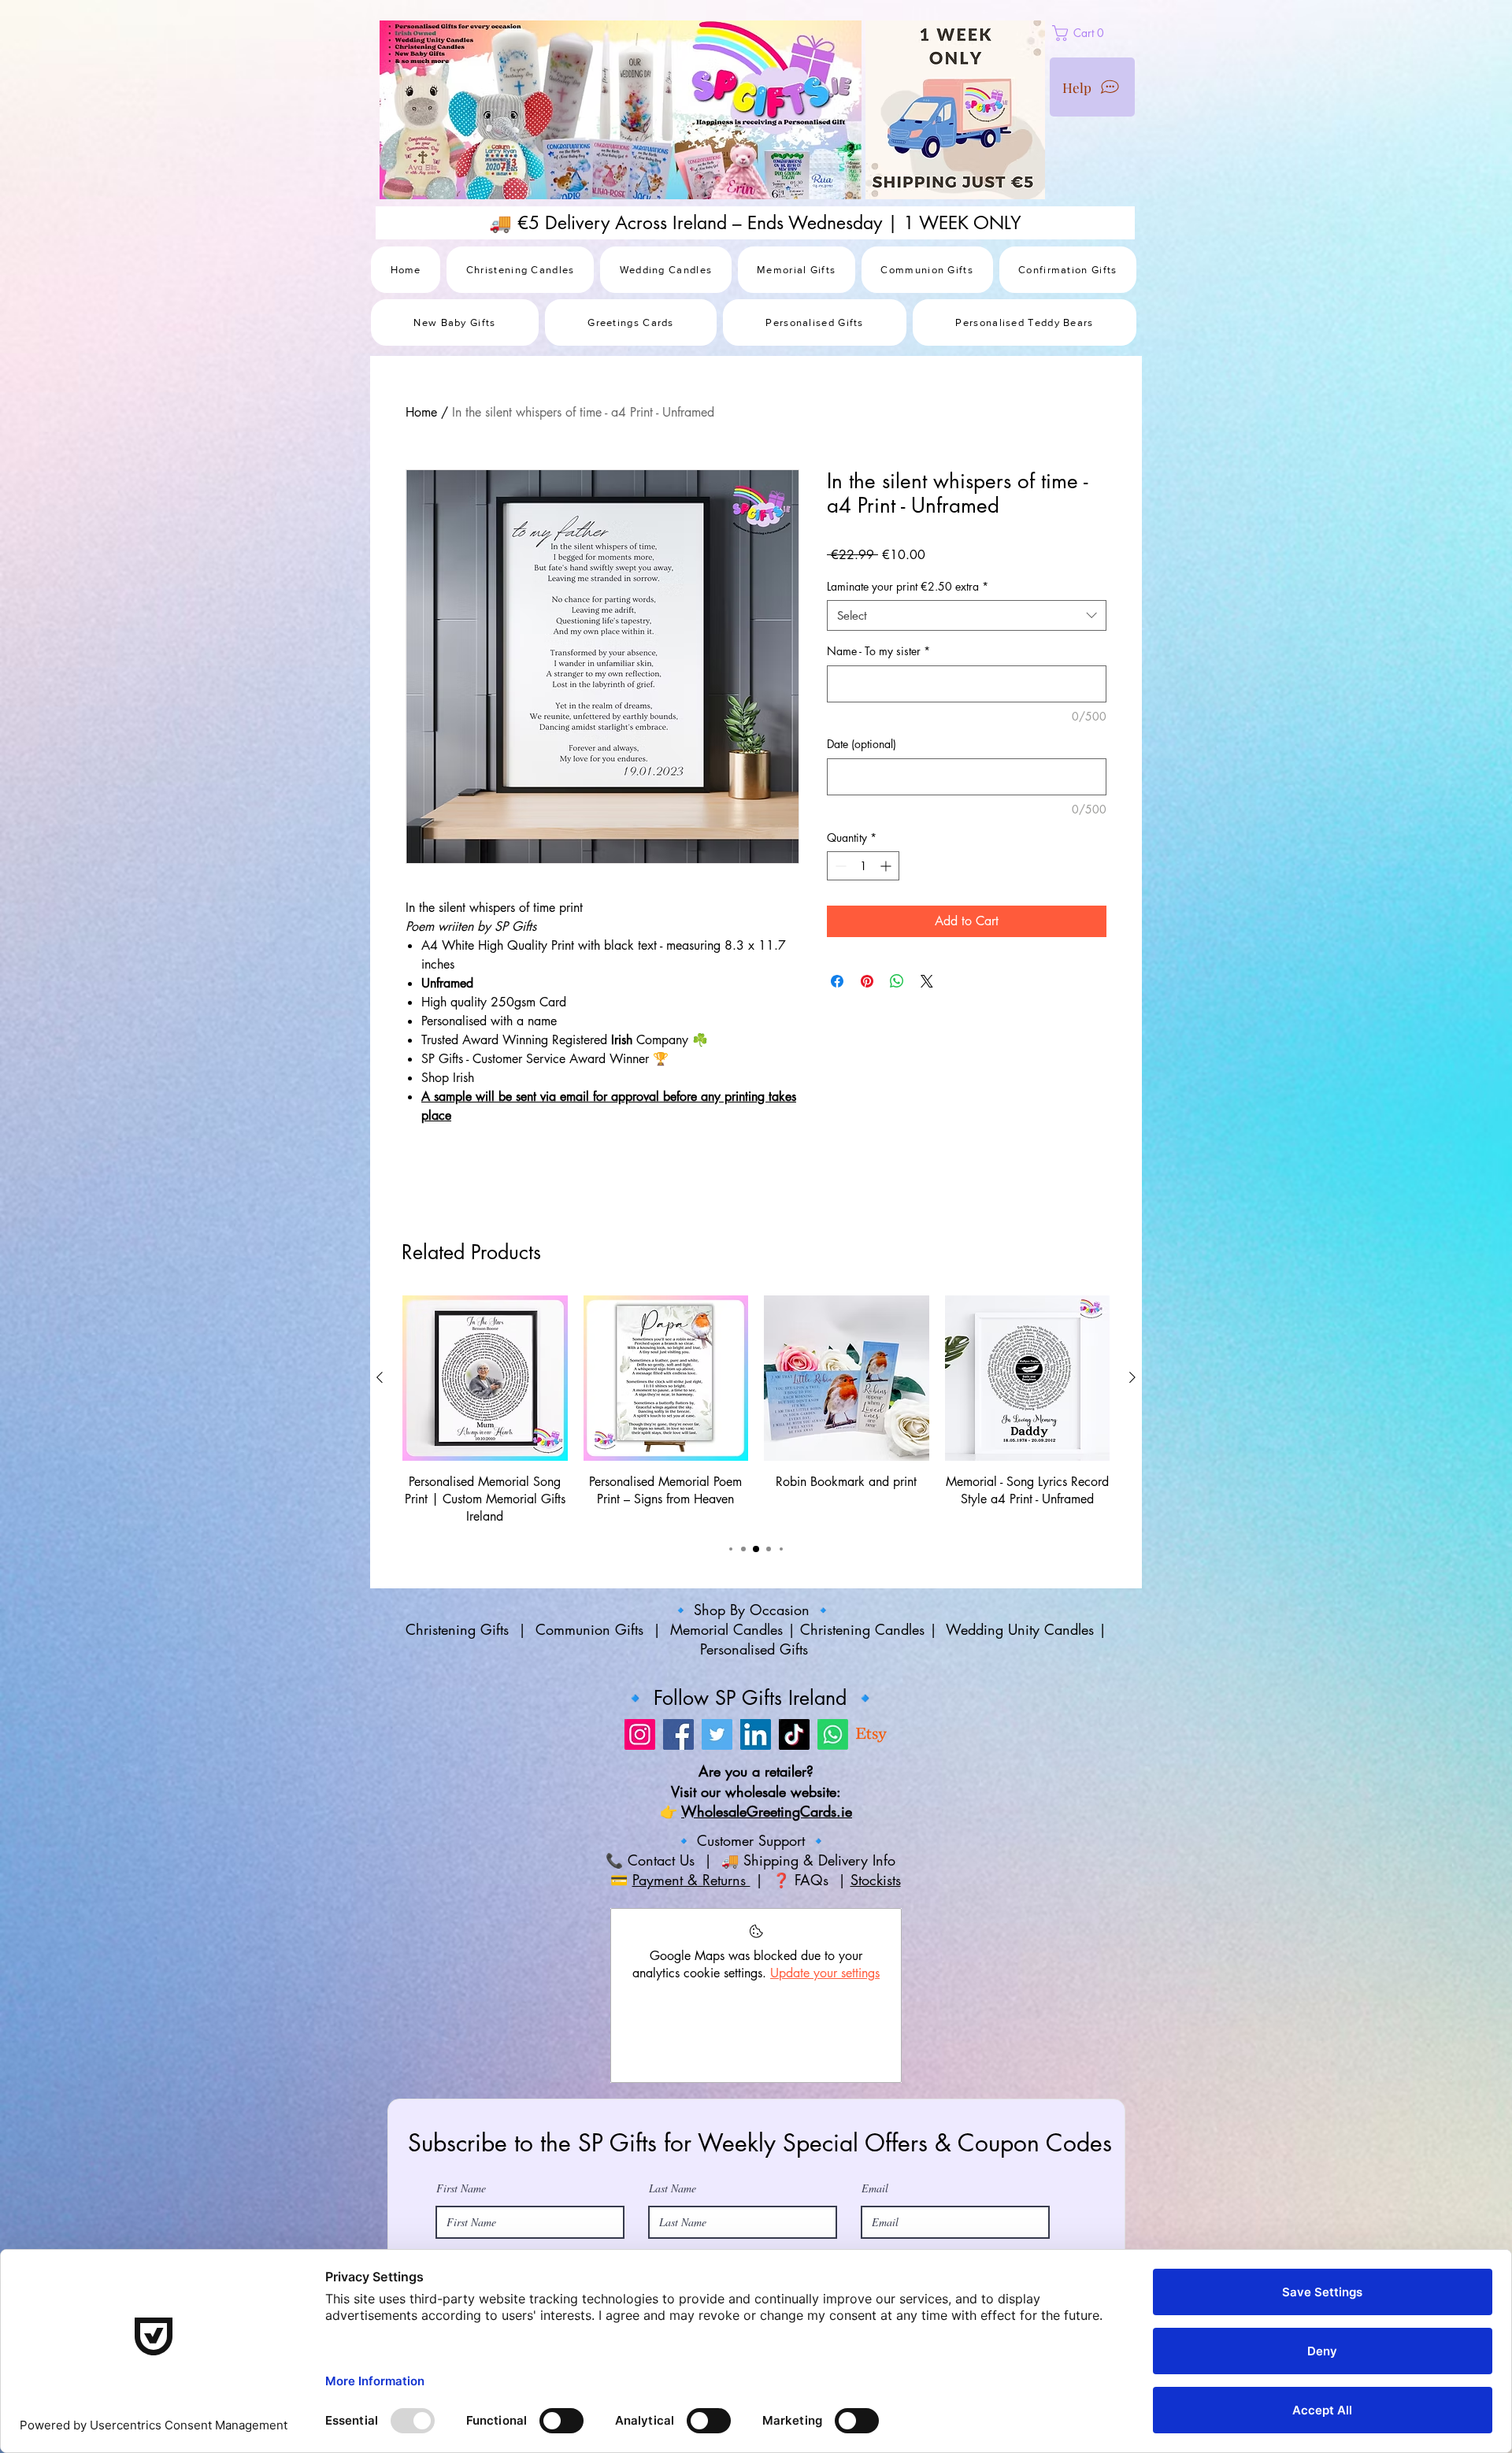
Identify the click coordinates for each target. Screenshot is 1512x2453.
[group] (756, 1516)
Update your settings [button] (825, 2078)
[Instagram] (640, 1839)
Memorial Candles (726, 1734)
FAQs (814, 1984)
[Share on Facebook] (837, 981)
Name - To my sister (878, 651)
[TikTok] (794, 1839)
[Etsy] (871, 1839)
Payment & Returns (691, 1984)
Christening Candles (862, 1734)
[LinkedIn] (756, 1839)
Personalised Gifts (756, 1754)
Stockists (876, 1984)
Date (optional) (862, 744)
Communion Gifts (589, 1734)
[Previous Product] (380, 1482)
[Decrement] (839, 866)
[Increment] (887, 866)
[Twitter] (717, 1839)
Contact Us (659, 1965)
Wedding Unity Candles (1020, 1734)
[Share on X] (927, 981)
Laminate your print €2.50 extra (908, 586)
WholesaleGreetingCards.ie (767, 1916)
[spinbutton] (863, 866)
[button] (1115, 33)
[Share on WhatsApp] (897, 981)
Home (421, 412)
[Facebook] (678, 1839)
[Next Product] (1132, 1482)
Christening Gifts (460, 1734)
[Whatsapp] (833, 1839)
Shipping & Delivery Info (822, 1965)
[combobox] (967, 615)
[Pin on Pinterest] (867, 981)
